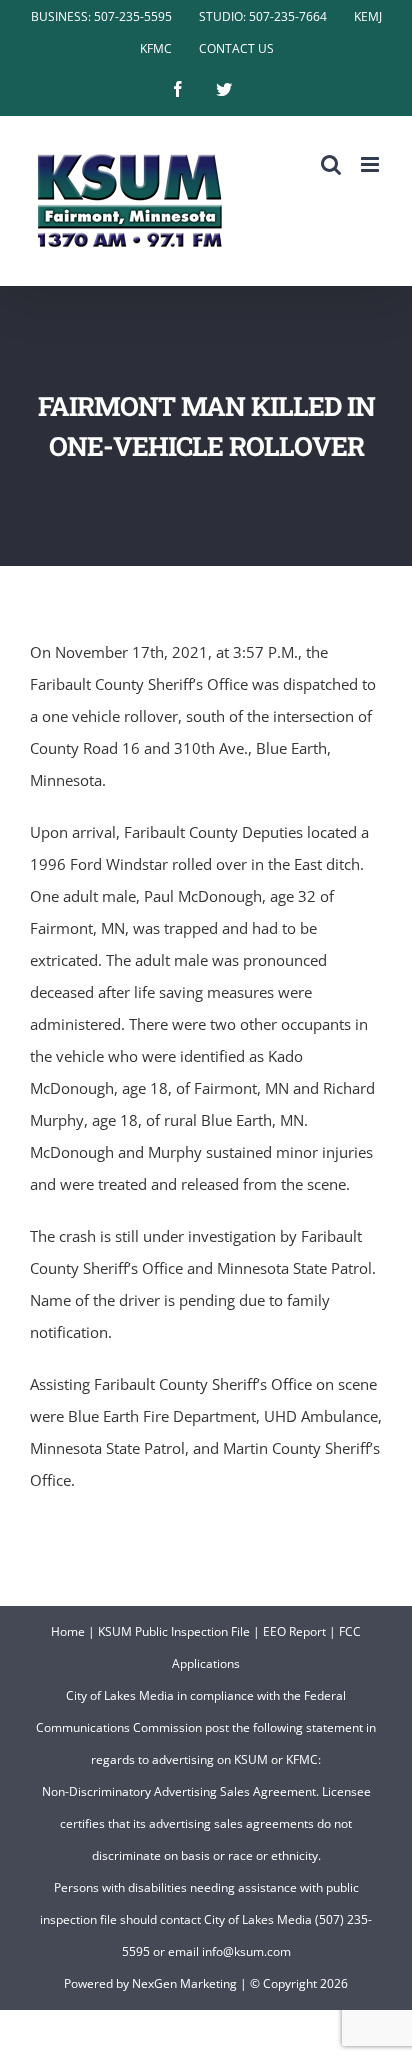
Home (68, 1631)
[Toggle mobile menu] (371, 164)
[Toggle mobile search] (331, 164)
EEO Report (294, 1631)
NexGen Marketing (184, 1983)
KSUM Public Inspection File (174, 1631)
